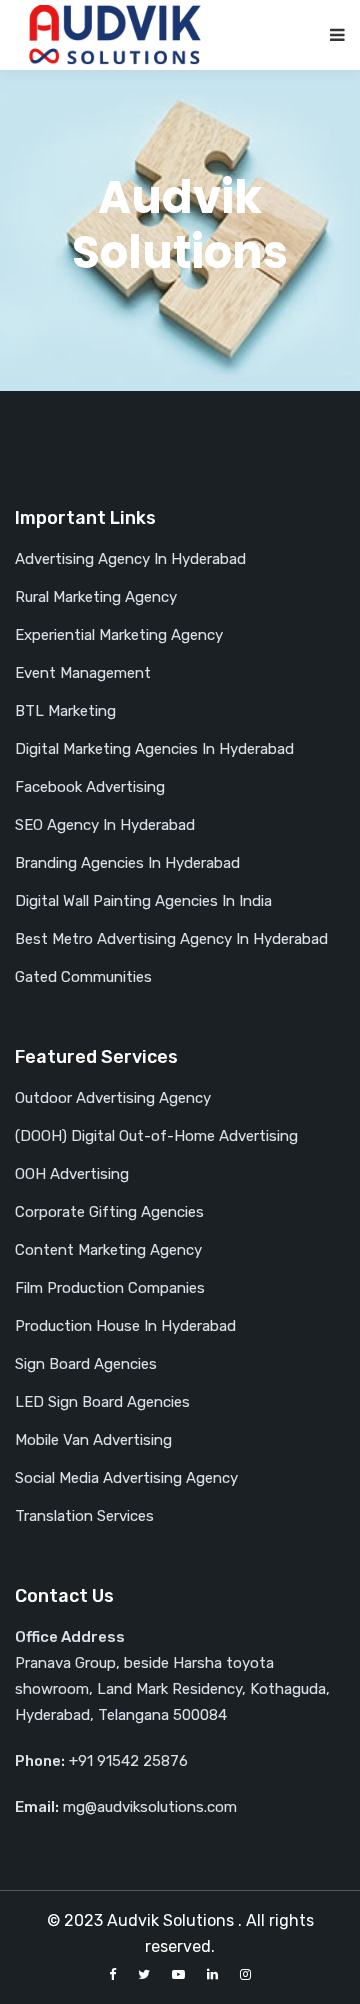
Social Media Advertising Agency (126, 1478)
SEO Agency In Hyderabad (105, 825)
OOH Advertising (72, 1174)
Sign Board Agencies (86, 1364)
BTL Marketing (65, 711)
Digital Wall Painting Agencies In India (143, 901)
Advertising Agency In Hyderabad (130, 559)
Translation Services (84, 1516)
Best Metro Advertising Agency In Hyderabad (171, 939)
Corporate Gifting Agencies (109, 1212)
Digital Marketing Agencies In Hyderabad (154, 749)
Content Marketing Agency (108, 1250)
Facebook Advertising (90, 787)
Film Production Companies (110, 1288)
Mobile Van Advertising (93, 1440)
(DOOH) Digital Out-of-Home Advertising (156, 1136)
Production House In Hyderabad (125, 1326)
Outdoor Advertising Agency (113, 1098)
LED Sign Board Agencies (102, 1402)
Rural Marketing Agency (96, 597)
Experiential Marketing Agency (119, 635)
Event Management (83, 673)
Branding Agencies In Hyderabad (127, 863)
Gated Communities (83, 977)
